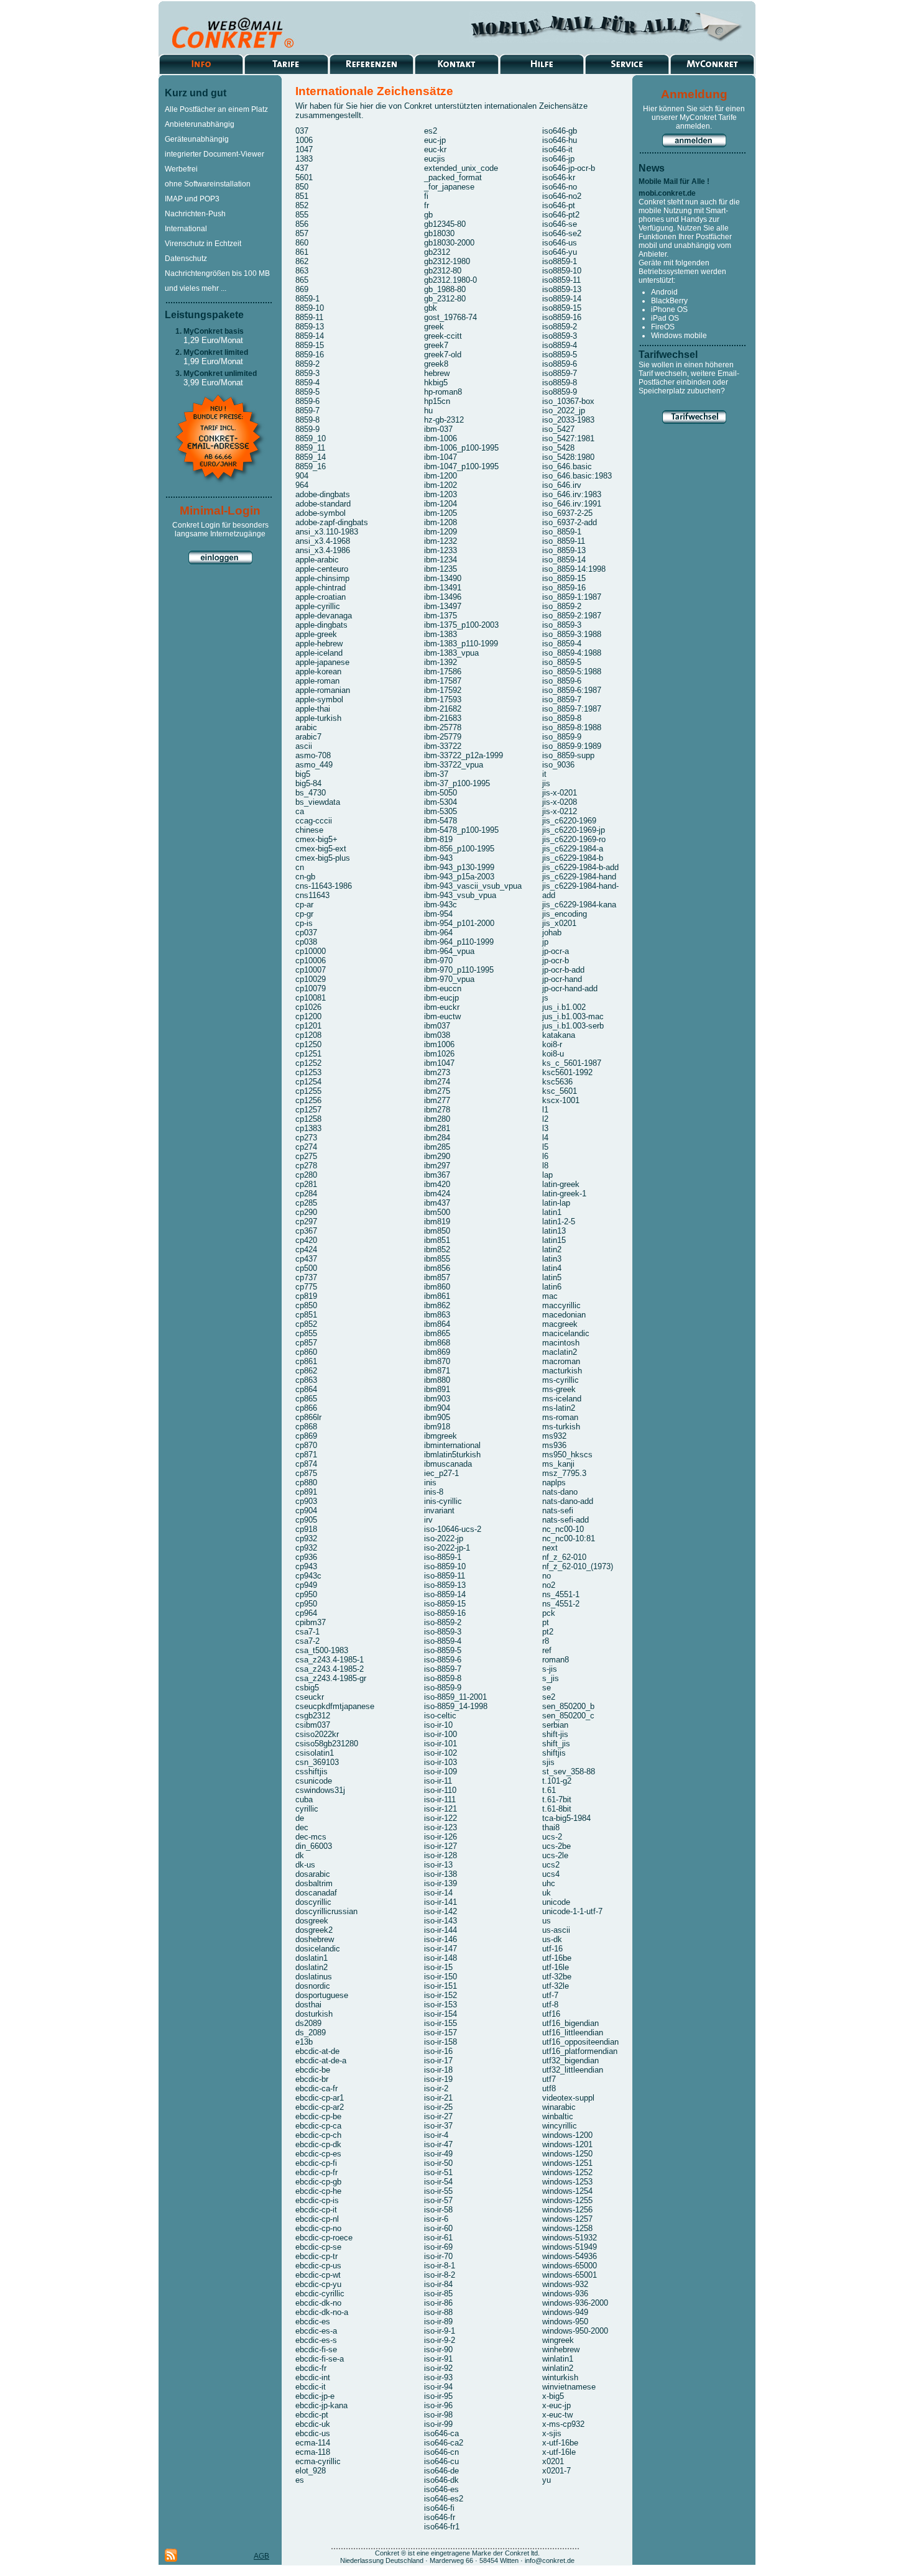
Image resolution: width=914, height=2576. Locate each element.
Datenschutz (186, 259)
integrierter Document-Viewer (215, 154)
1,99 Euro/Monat (213, 361)
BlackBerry (669, 301)
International (186, 229)
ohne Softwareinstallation (208, 184)
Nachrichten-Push (195, 214)
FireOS (663, 327)
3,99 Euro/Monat (213, 383)
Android (664, 292)
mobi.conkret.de (667, 193)
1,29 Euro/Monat (213, 340)
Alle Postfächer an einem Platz (216, 109)
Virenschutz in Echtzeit (203, 244)
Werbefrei (181, 169)
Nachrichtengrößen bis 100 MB (217, 273)
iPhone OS (669, 309)
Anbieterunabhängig (200, 124)
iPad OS (665, 318)
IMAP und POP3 (192, 199)
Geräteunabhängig (197, 139)
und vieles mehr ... (196, 288)
